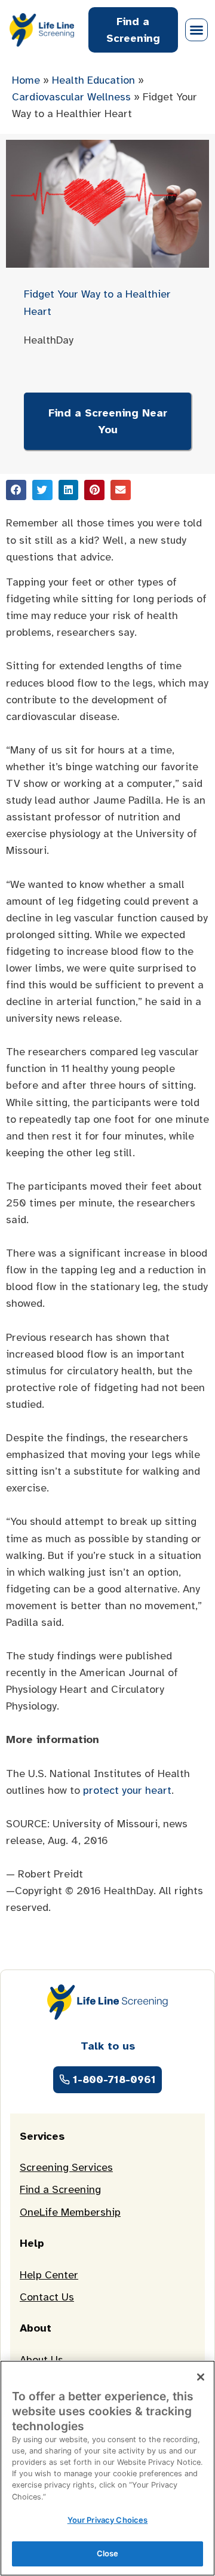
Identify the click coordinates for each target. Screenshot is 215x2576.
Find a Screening (60, 2189)
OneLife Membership (70, 2212)
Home (26, 80)
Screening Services (66, 2167)
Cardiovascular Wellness (71, 97)
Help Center (49, 2275)
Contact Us (47, 2297)
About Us (42, 2360)
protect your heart (127, 1790)
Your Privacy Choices (108, 2520)
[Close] (201, 2377)
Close (108, 2553)
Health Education (93, 80)
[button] (196, 30)
